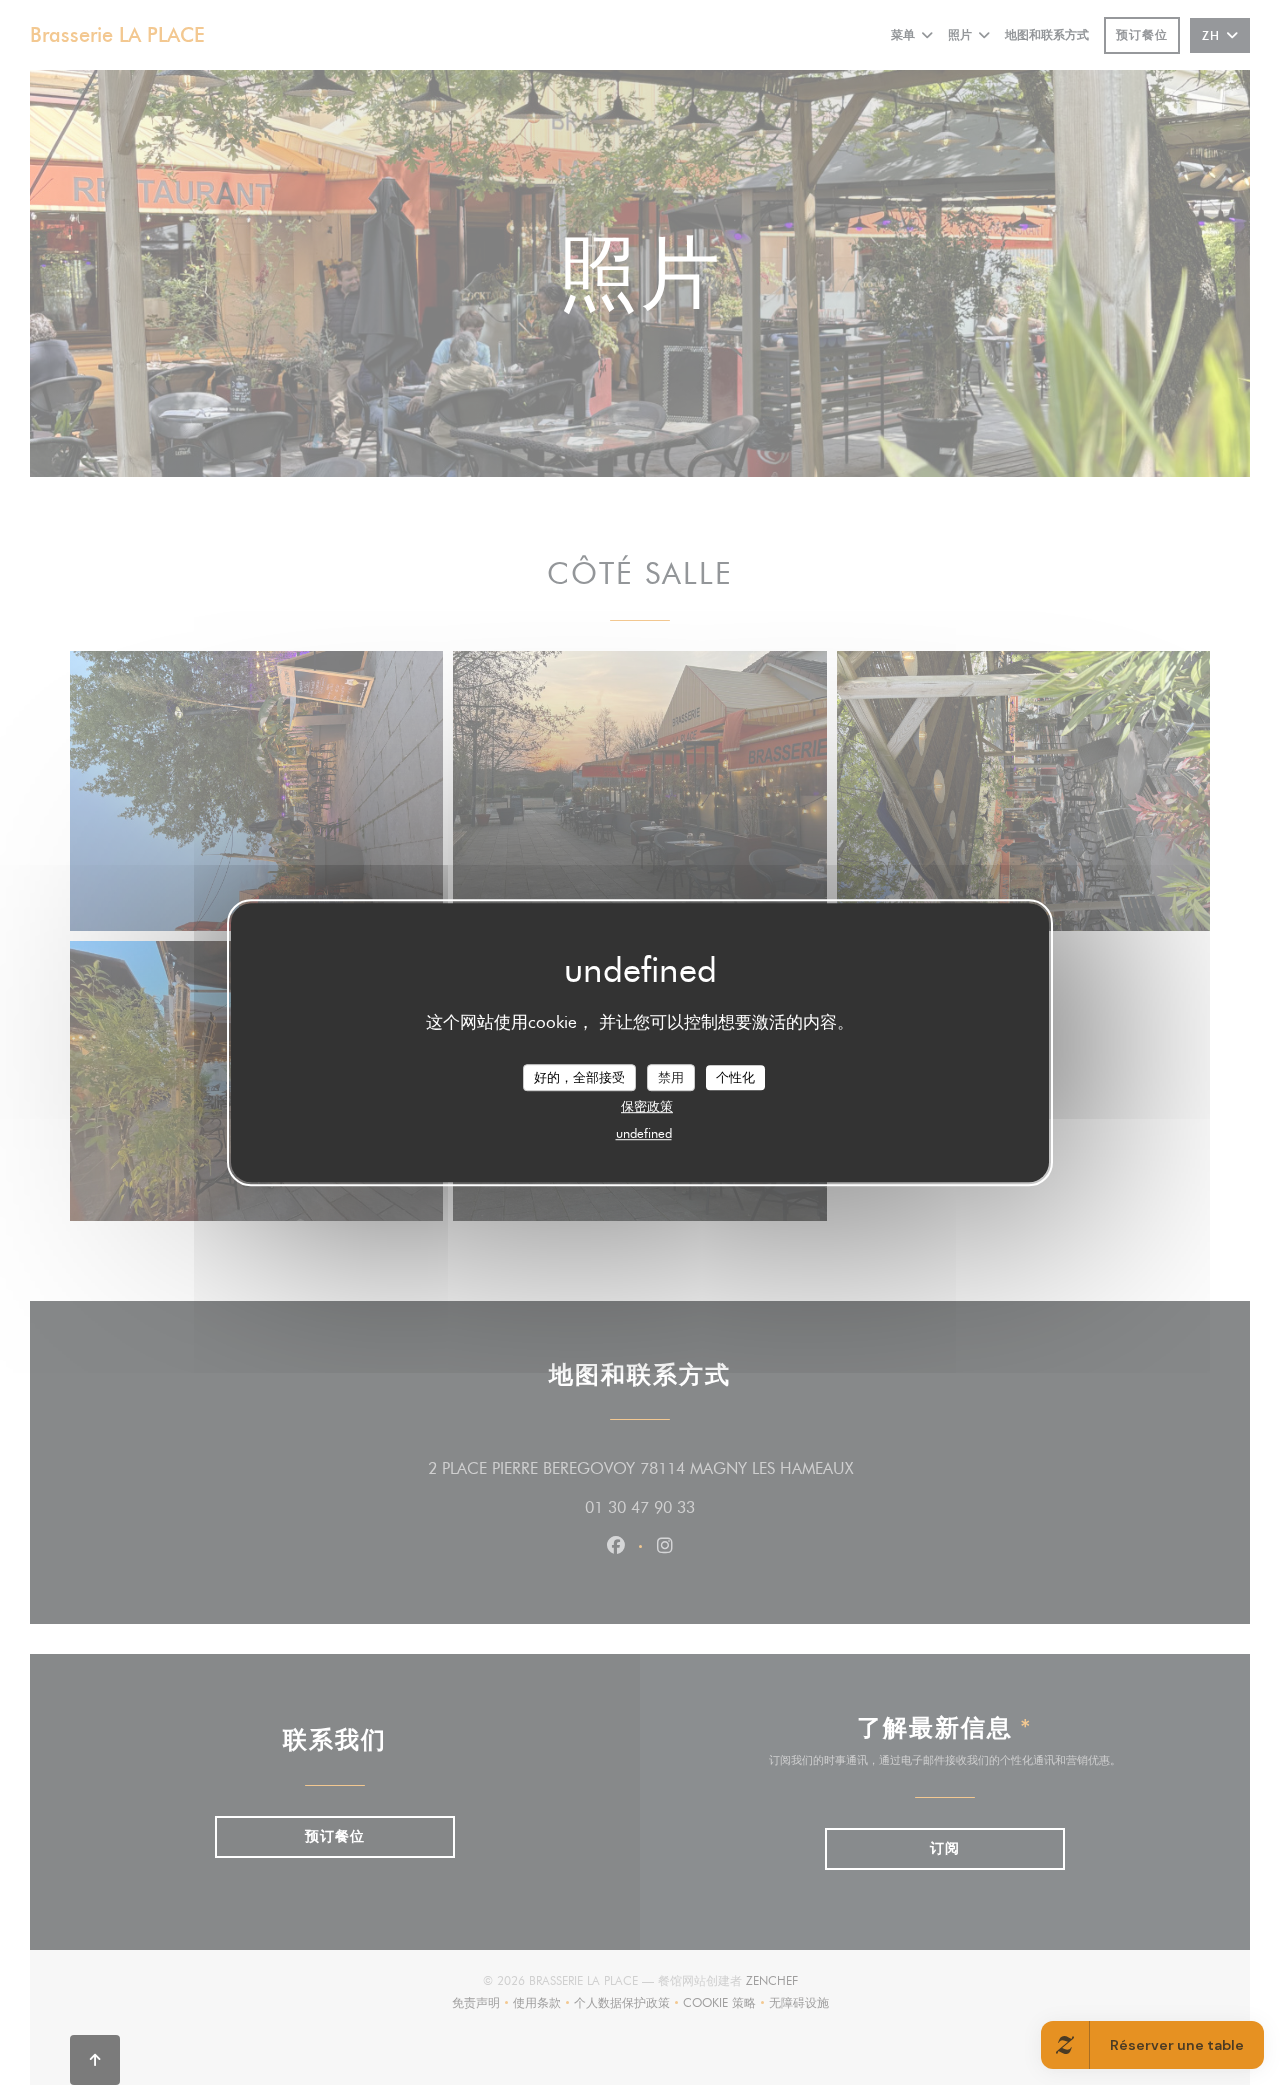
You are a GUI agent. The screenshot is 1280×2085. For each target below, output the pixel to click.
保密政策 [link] (647, 1106)
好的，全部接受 (579, 1077)
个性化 (735, 1077)
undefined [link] (644, 1133)
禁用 (671, 1077)
